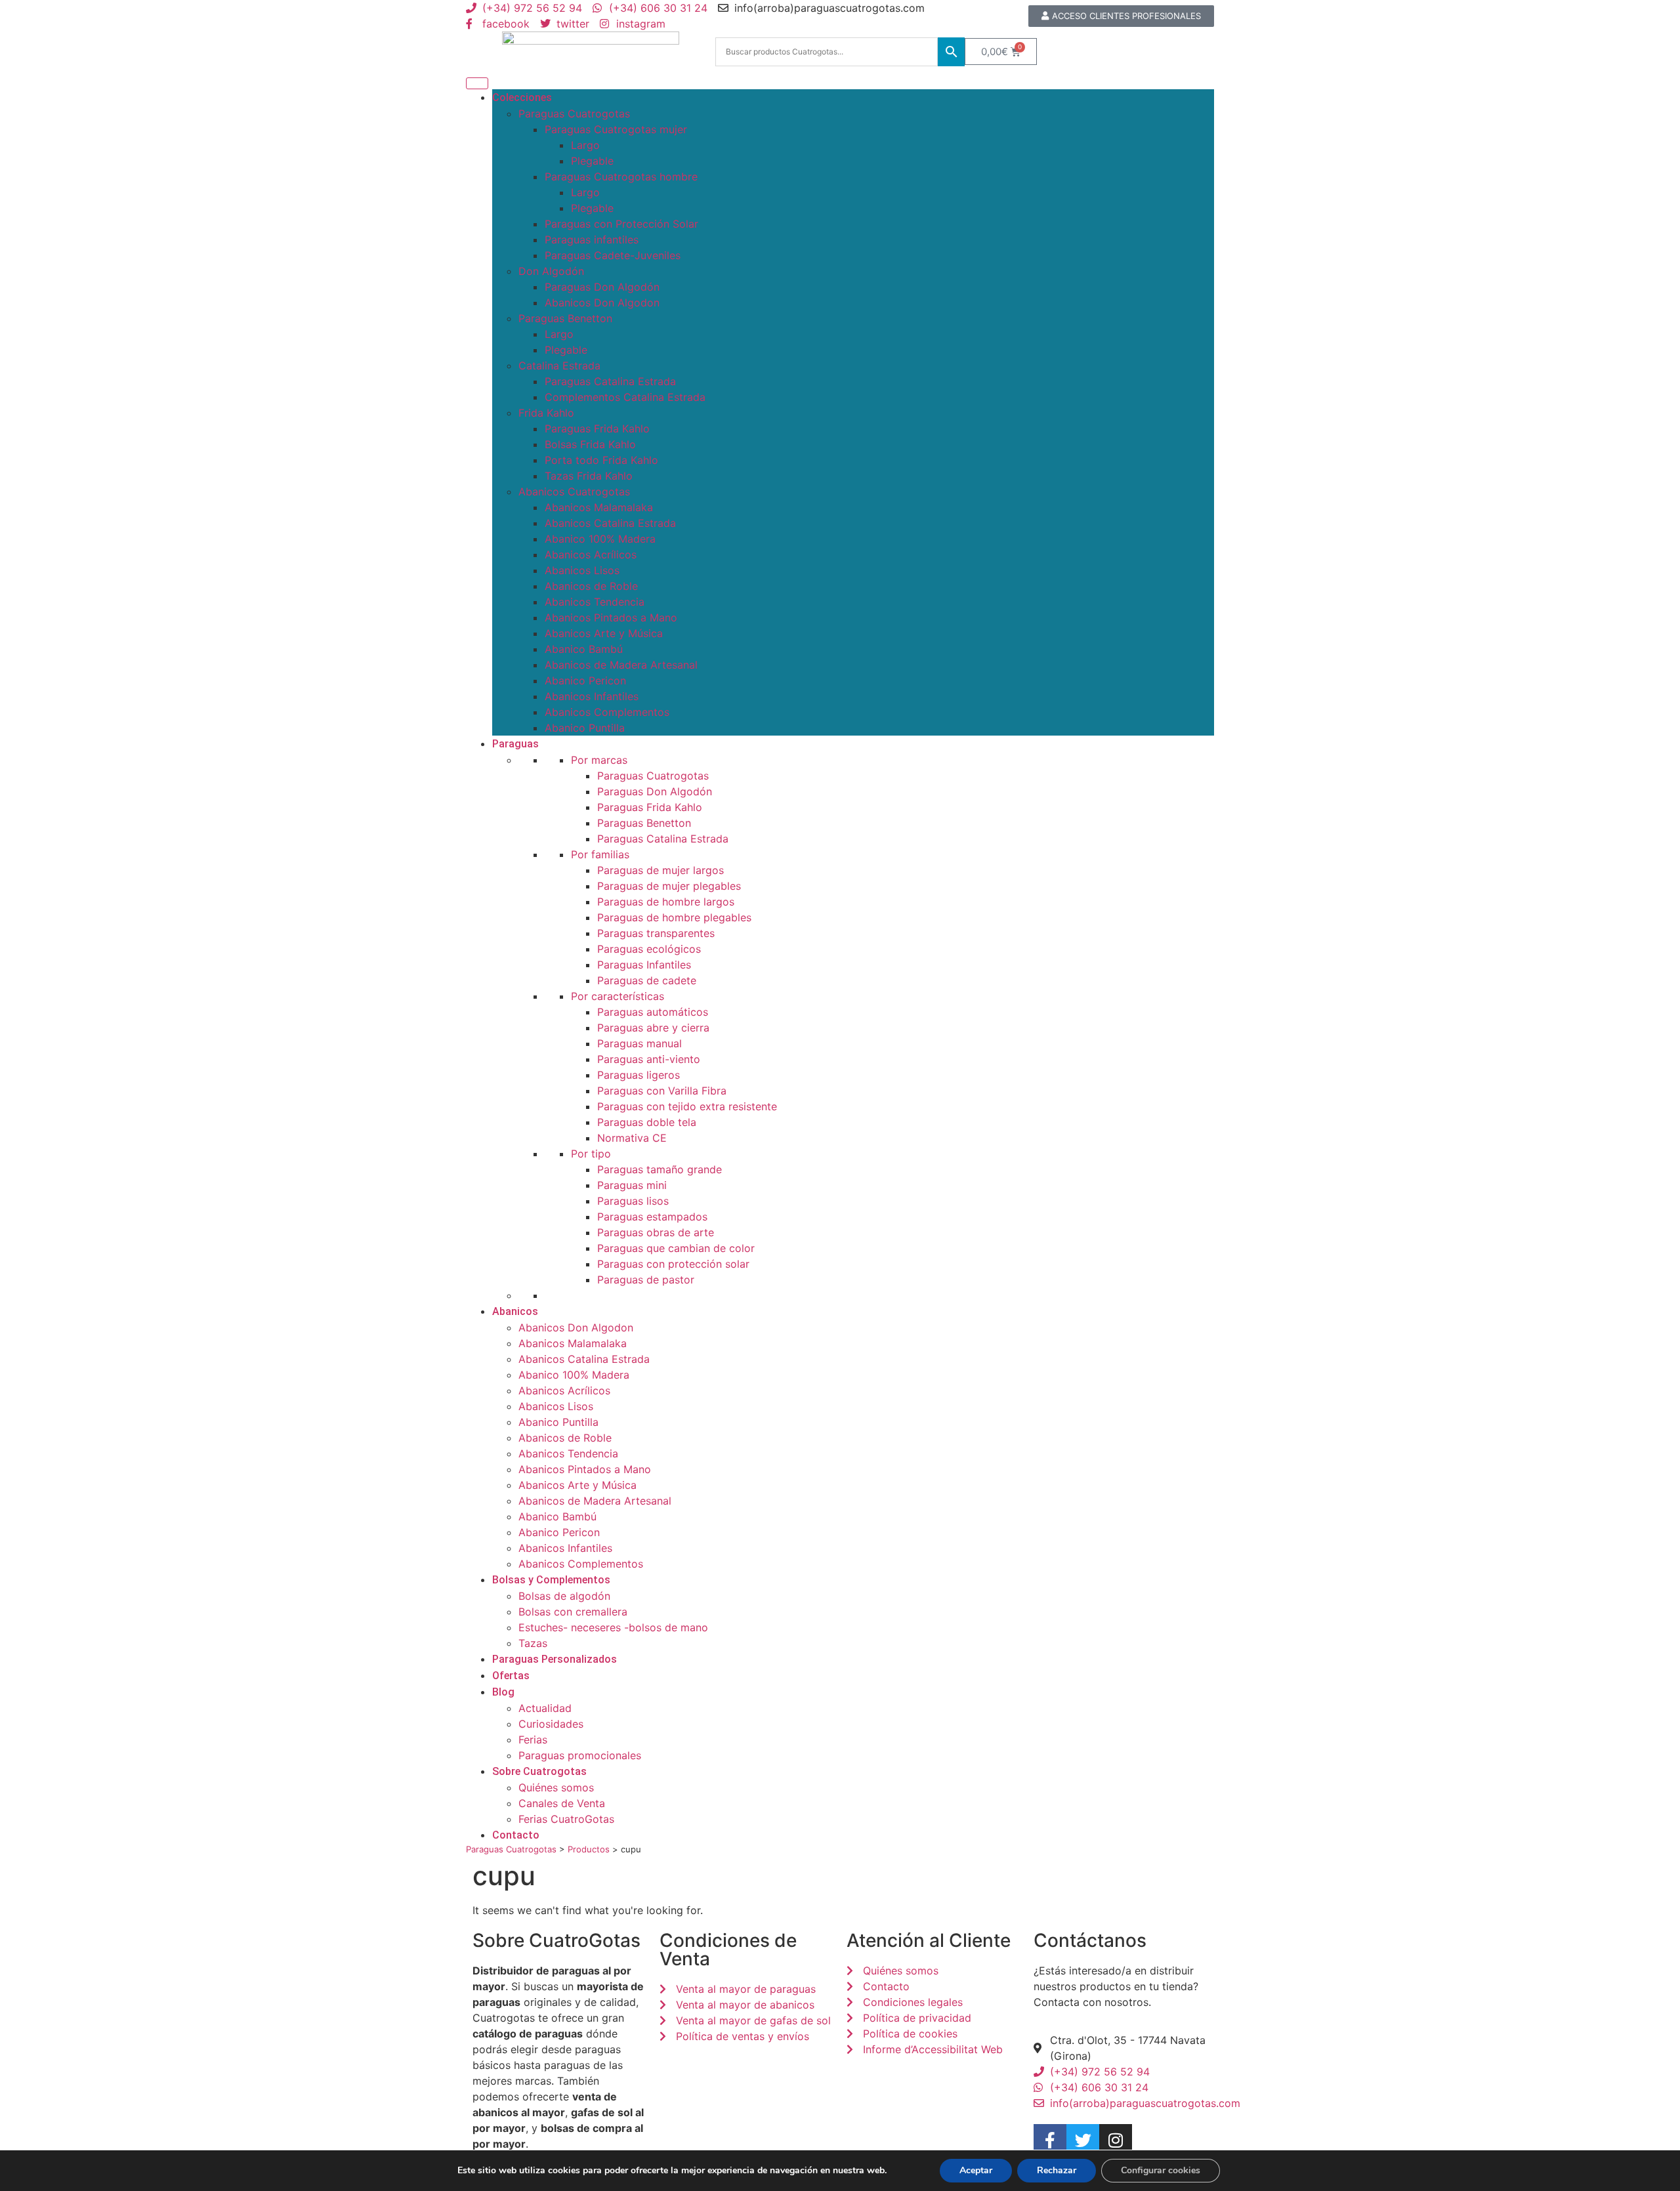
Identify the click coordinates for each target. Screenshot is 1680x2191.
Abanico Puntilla (585, 728)
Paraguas (515, 744)
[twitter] (1083, 2140)
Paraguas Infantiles (644, 965)
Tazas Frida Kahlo (589, 476)
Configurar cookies (1161, 2170)
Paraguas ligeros (639, 1075)
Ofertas (511, 1676)
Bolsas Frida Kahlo (590, 444)
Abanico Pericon (585, 680)
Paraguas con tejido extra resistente (687, 1106)
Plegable (592, 161)
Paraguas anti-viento (649, 1059)
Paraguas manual (640, 1043)
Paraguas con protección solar (673, 1264)
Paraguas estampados (652, 1217)
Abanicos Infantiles (592, 696)
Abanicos (515, 1311)
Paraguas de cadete (647, 980)
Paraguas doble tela (647, 1122)
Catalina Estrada (559, 365)
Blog (503, 1692)
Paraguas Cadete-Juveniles (613, 255)
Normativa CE (632, 1138)
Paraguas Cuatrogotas (574, 114)
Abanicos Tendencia (595, 602)
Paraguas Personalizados (555, 1659)
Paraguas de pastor (646, 1280)
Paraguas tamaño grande (660, 1169)
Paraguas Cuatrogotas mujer (616, 129)
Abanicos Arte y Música (604, 633)
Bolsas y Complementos (551, 1580)
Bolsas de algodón (564, 1596)
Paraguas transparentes (656, 933)
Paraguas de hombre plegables (674, 917)
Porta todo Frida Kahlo (601, 460)
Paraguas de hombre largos (666, 902)
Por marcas (599, 760)
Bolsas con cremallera (573, 1612)
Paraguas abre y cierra (653, 1028)
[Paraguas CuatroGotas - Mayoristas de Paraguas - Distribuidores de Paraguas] (591, 52)
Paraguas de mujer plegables (669, 886)
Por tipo (591, 1154)
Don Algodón (551, 271)
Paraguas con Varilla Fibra (662, 1091)
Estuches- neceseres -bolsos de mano (613, 1627)
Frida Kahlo (546, 413)
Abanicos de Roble (591, 586)
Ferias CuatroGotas (566, 1819)
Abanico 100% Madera (600, 539)
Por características (618, 996)
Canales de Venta (562, 1803)
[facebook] (1050, 2140)
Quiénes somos (556, 1787)
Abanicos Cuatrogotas (574, 491)
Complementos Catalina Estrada (625, 397)
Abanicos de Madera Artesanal (621, 665)
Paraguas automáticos (653, 1012)
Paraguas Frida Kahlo (597, 428)
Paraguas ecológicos (649, 949)
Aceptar (976, 2170)
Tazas (533, 1643)
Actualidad (545, 1708)
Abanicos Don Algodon (602, 303)
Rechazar (1057, 2170)
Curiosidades (551, 1724)
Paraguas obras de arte (656, 1232)
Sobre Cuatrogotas (539, 1771)
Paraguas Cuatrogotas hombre (621, 177)
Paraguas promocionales (580, 1755)
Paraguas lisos (633, 1201)
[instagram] (1116, 2140)
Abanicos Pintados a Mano (611, 617)
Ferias (533, 1740)
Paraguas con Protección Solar (621, 224)
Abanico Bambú (584, 649)
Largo (585, 145)
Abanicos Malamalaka (599, 507)
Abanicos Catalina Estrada (610, 523)
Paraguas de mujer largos (661, 870)
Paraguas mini (632, 1185)
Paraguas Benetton (565, 318)
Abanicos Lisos (582, 570)
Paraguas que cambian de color (676, 1248)
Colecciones (522, 97)
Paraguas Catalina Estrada (610, 381)
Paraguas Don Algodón (602, 287)
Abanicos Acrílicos (591, 554)
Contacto (516, 1835)
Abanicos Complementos (607, 712)
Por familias (600, 854)
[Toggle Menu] (477, 83)
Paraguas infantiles (592, 240)
